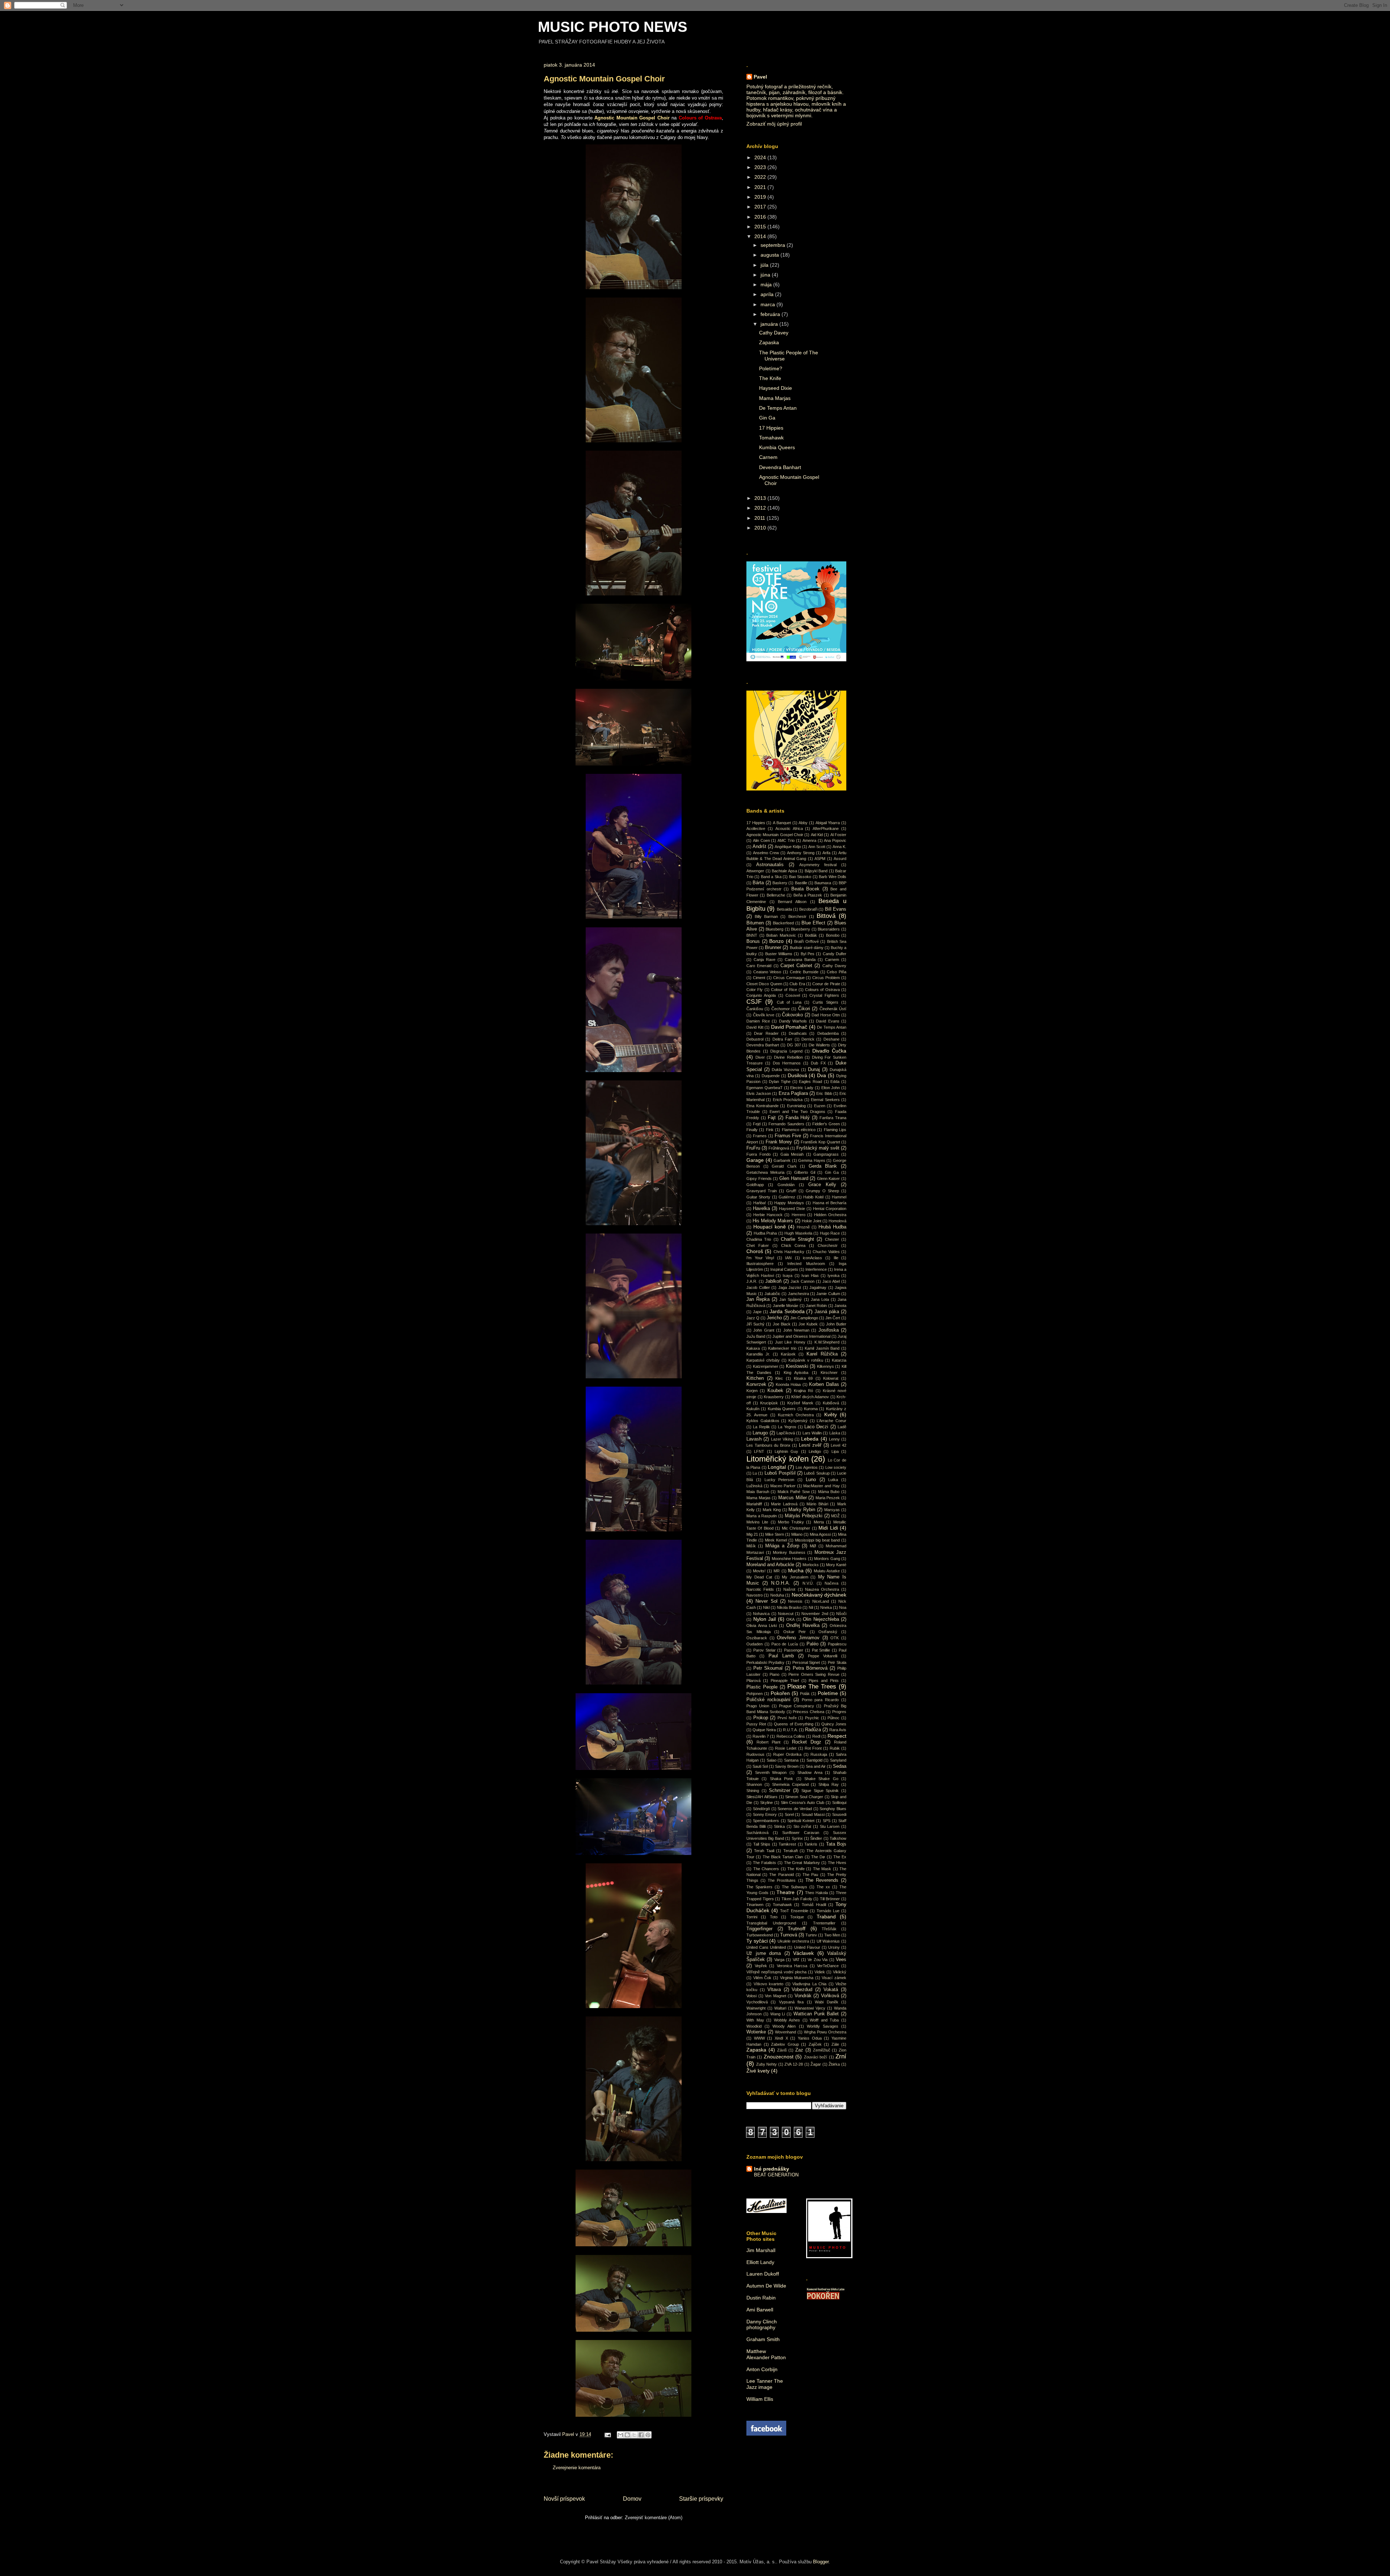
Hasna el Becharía (830, 1203)
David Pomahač (789, 1027)
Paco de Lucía (785, 1644)
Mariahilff (754, 1504)
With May (755, 2020)
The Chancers (766, 1869)
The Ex (840, 1857)
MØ (813, 1546)
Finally (752, 1130)
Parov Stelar (764, 1650)
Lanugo (760, 1433)
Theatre (785, 1892)
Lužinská (754, 1486)
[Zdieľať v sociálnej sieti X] (634, 2435)
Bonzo (776, 941)
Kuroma (811, 1409)
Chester (832, 1239)
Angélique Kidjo (788, 847)
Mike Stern (775, 1534)
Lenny (834, 1439)
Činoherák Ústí (833, 1009)
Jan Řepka (758, 1299)
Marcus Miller (793, 1498)
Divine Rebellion (788, 1057)
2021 (761, 187)
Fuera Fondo (759, 1154)
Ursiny (834, 1947)
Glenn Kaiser (829, 1179)
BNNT (752, 935)
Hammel (839, 1197)
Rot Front (813, 1748)
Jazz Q (753, 1318)
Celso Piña (837, 972)
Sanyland (838, 1760)
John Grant (764, 1330)
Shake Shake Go (821, 1779)
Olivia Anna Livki (762, 1626)
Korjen (752, 1391)
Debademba (828, 1033)
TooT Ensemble (794, 1911)
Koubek (775, 1391)
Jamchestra (799, 1294)
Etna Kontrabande (763, 1106)
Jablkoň (773, 1281)
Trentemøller (824, 1923)
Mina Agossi (820, 1534)
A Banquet (782, 823)
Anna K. (839, 847)
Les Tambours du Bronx (768, 1445)
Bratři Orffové (806, 941)
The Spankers (759, 1887)
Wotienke (756, 2032)
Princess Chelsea (808, 1712)
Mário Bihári (817, 1504)
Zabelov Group (785, 2044)
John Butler (836, 1324)
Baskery (780, 883)
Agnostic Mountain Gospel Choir (775, 835)
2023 (761, 167)
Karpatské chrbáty (763, 1360)
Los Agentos (806, 1467)
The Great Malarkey (802, 1863)
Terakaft (791, 1851)
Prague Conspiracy (797, 1706)
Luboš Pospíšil (780, 1473)
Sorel (789, 1814)
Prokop (761, 1718)
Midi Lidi (828, 1528)
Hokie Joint (812, 1221)
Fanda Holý (798, 1118)
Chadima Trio (759, 1239)
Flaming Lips (835, 1130)
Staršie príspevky (701, 2499)
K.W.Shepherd (827, 1342)
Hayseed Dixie (776, 388)
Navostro (755, 1595)
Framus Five (788, 1136)
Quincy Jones (834, 1724)
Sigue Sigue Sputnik (820, 1791)
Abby (803, 823)
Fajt (772, 1118)
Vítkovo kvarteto (769, 1984)
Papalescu (837, 1644)
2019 (761, 197)
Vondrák (803, 1996)
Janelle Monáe (785, 1306)
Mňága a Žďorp (782, 1546)
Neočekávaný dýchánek (819, 1595)
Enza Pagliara (793, 1093)
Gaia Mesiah (792, 1154)
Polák (805, 1694)
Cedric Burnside (804, 972)
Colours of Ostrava (822, 990)
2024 (761, 157)
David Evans (828, 1021)
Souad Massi (813, 1814)
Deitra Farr (782, 1039)
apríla (768, 294)
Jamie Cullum (828, 1294)
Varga (779, 1960)
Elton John (831, 1088)
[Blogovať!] (627, 2435)
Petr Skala (837, 1662)
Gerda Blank (823, 1166)
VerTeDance (828, 1966)
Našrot (789, 1589)
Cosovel (793, 995)
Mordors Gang (827, 1559)
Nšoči (841, 1614)
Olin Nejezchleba (821, 1619)
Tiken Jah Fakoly (797, 1899)
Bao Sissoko (800, 877)
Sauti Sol (760, 1766)
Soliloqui (839, 1803)
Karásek (788, 1354)
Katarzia (839, 1360)
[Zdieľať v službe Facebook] (641, 2435)
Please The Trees (812, 1687)
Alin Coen (761, 840)
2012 (761, 508)
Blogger (821, 2562)
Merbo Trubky (791, 1522)
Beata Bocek (806, 889)
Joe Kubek (808, 1324)
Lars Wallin (812, 1433)
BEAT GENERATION (776, 2175)
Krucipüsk (769, 1403)
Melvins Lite (757, 1522)
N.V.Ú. (808, 1583)
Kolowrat (831, 1378)
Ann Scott (817, 847)
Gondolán (786, 1185)
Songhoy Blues (833, 1809)
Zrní (841, 2056)
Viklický (840, 1972)
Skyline (766, 1803)
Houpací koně (770, 1227)
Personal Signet (806, 1662)
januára (770, 324)
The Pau (810, 1875)
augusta (770, 255)
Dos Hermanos (787, 1063)
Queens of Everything (793, 1724)
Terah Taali (764, 1851)
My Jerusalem (795, 1577)
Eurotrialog (796, 1106)
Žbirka (834, 2064)
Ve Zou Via (818, 1960)
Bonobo (833, 935)
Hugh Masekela (798, 1233)
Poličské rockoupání (768, 1700)
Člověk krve (764, 1015)
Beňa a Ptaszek (808, 895)
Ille (836, 1258)
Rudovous (755, 1754)
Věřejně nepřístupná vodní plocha (776, 1972)
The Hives (837, 1863)
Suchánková (757, 1833)
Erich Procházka (788, 1100)
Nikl (766, 1607)
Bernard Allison (792, 902)
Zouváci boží (816, 2057)
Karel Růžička (822, 1354)
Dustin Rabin (761, 2298)
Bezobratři (808, 909)
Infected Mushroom (806, 1264)
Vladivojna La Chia (809, 1984)
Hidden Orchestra (830, 1215)
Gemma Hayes (812, 1160)
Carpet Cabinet (796, 966)
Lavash (754, 1439)
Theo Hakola (816, 1893)
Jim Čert (833, 1318)
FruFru (753, 1148)
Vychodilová (757, 2002)
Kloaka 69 (803, 1378)
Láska (835, 1433)
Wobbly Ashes (787, 2020)
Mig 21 (752, 1534)
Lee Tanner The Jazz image (765, 2384)
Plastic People (762, 1687)
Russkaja (819, 1754)
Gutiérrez (787, 1197)
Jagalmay (818, 1287)
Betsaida (784, 909)
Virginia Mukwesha (797, 1978)
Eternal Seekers (825, 1100)
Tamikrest (787, 1844)
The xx (823, 1887)
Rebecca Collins (791, 1736)
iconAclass (812, 1258)
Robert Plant (768, 1742)
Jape (757, 1312)
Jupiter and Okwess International (801, 1336)
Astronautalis (770, 865)
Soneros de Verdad (795, 1809)
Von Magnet (776, 1996)
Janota (840, 1306)
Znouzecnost (779, 2057)
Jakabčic (772, 1294)
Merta (819, 1522)
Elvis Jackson (759, 1093)
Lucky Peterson (780, 1480)
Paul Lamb (781, 1656)
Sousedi (839, 1814)
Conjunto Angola (761, 995)
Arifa (826, 853)
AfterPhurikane (826, 829)
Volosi (751, 1996)
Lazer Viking (782, 1439)
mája (767, 284)
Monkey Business (789, 1552)
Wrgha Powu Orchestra (825, 2032)
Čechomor (781, 1009)
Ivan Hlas (810, 1276)
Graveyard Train (762, 1191)
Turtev (811, 1935)
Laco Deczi (816, 1427)
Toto (774, 1917)
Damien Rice (758, 1021)
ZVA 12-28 (794, 2064)
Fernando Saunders (786, 1124)
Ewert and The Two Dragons (797, 1112)
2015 (761, 227)
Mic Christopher (796, 1528)
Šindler (816, 1838)
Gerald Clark (784, 1166)
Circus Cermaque (789, 978)
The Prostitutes (782, 1880)
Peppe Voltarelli (823, 1656)
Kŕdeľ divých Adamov (810, 1397)
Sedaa (840, 1766)
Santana (791, 1760)
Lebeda (810, 1439)
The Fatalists (764, 1863)
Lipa (835, 1451)
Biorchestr (797, 916)
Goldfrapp (755, 1185)
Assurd (840, 859)
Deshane (831, 1039)
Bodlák (811, 935)
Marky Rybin (802, 1510)
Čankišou (755, 1009)
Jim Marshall (761, 2250)
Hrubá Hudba (832, 1227)
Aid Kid (817, 835)
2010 (761, 528)
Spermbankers (766, 1821)
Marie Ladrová (784, 1504)
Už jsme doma (764, 1953)
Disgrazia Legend (786, 1051)
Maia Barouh (758, 1492)
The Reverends (822, 1880)
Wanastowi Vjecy (810, 2008)
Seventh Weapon (771, 1772)
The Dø (818, 1857)
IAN (788, 1258)
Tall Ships (762, 1844)
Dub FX (818, 1063)
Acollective (756, 829)
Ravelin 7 (761, 1736)
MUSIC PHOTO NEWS (613, 27)
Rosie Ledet (786, 1748)
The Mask (822, 1869)
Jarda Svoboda (787, 1311)
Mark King (772, 1510)
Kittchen (755, 1378)
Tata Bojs (836, 1844)
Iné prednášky (772, 2169)
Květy (831, 1415)
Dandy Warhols (793, 1021)
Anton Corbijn (762, 2369)
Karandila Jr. (758, 1354)
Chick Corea (793, 1245)
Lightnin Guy (786, 1451)
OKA (790, 1619)
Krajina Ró (803, 1391)
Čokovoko (792, 1015)
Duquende (771, 1076)
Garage (755, 1160)
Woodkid (754, 2026)
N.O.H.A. (781, 1583)
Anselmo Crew (766, 853)
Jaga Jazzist (790, 1287)
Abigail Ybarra (828, 823)
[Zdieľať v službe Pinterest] (648, 2435)
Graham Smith (763, 2339)
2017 (761, 207)
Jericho (774, 1318)
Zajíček (815, 2044)
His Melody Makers (773, 1221)
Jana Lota (820, 1299)
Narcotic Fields (760, 1589)
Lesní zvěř (810, 1445)
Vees (841, 1960)
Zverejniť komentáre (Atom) (654, 2518)
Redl (816, 1736)
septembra (774, 245)
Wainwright (756, 2008)
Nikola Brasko (789, 1607)
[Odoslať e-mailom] (620, 2435)
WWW (759, 2038)
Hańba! (760, 1203)
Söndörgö (761, 1809)
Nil (811, 1607)
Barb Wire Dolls (833, 877)
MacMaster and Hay (822, 1486)
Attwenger (755, 871)
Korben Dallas (824, 1384)
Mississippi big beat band (817, 1540)
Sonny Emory (765, 1814)
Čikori (804, 1009)
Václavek (803, 1953)
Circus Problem (826, 978)
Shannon (754, 1784)
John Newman (796, 1330)
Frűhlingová (779, 1148)
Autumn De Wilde (766, 2286)
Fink (770, 1130)
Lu (755, 1473)
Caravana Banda (800, 960)
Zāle (835, 2044)
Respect (837, 1736)
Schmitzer (780, 1791)
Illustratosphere (760, 1264)
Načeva (831, 1583)
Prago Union (758, 1706)
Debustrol (755, 1039)
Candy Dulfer (835, 954)
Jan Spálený (791, 1299)
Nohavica (761, 1614)
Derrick (808, 1039)
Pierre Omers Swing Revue (814, 1674)
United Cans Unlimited (766, 1947)
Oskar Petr (795, 1632)
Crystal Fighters (824, 995)
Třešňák (829, 1929)
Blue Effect (813, 923)
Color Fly (755, 990)
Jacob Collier (758, 1287)
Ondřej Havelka (803, 1626)
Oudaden (755, 1644)
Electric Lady (802, 1088)
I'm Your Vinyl (760, 1258)
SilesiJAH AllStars (762, 1797)
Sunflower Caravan (801, 1833)
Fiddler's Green (826, 1124)
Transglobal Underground (771, 1923)
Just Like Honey (790, 1342)
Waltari (780, 2008)
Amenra (809, 840)
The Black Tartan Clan (783, 1857)
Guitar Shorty (758, 1197)
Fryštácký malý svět (818, 1148)
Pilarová (753, 1681)
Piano (774, 1674)
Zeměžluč (822, 2050)
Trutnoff (797, 1928)
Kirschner (829, 1373)
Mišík (751, 1546)
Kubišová (831, 1403)
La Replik (761, 1427)
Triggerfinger (759, 1929)
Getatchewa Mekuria (765, 1172)
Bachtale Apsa (784, 871)
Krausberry (774, 1397)
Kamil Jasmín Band (822, 1348)
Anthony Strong (801, 853)
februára (771, 314)
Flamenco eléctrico (799, 1130)
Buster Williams (779, 954)
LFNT (759, 1451)
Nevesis (795, 1601)
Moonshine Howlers (789, 1559)
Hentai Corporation (830, 1209)
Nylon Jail (765, 1619)
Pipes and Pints (824, 1681)
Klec (779, 1378)
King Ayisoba (796, 1373)
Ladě (842, 1427)
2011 (761, 518)
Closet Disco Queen (764, 984)
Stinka (779, 1826)
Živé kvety (758, 2071)
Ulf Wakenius (828, 1941)
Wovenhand (785, 2032)
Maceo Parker (783, 1486)
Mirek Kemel (776, 1540)
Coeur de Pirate (826, 984)
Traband (826, 1917)
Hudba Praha (765, 1233)
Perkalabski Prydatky (765, 1662)
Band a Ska (771, 877)
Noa (843, 1607)
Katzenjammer (766, 1366)
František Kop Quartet (820, 1142)
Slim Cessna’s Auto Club (803, 1803)
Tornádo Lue (828, 1911)
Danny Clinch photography (762, 2325)
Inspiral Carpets (784, 1269)
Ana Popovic (835, 840)
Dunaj (814, 1070)
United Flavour (807, 1947)
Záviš (782, 2050)
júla (765, 265)
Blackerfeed (783, 923)
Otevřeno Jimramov (798, 1638)
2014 (761, 236)
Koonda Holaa (788, 1384)
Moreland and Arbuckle (770, 1565)
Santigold (814, 1760)
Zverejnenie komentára (577, 2468)
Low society (836, 1467)
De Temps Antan (778, 408)
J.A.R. (752, 1281)
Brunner (773, 948)
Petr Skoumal (768, 1668)
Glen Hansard (794, 1179)
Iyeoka (833, 1276)
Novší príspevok (564, 2499)
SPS (827, 1821)
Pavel (760, 77)
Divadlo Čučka (829, 1051)
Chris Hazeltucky (789, 1252)
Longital (777, 1467)
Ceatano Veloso (767, 972)
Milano (797, 1534)
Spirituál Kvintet (801, 1821)
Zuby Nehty (767, 2064)
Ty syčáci (757, 1941)
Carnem (768, 457)
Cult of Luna (789, 1002)
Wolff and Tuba (824, 2020)
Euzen (820, 1106)
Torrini (752, 1917)
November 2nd (815, 1614)
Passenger (794, 1650)
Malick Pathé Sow (794, 1492)
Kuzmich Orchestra (796, 1415)
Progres (839, 1712)
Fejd (757, 1124)
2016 (761, 217)
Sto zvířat (802, 1826)
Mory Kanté (836, 1565)
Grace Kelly (822, 1185)
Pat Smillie (821, 1650)
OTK (835, 1638)
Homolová (837, 1221)
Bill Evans (836, 909)
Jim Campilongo (804, 1318)
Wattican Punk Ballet (816, 2014)
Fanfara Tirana (833, 1118)
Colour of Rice (784, 990)
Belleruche (776, 895)
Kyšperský (798, 1421)
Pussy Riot (756, 1724)
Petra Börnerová (810, 1668)
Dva (822, 1075)
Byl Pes (808, 954)
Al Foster (838, 835)
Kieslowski (797, 1366)
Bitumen (755, 923)
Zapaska (769, 342)
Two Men (832, 1935)
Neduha (777, 1595)
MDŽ (835, 1516)
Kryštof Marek (800, 1403)
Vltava (774, 1990)
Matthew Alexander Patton (766, 2354)
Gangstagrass (826, 1154)
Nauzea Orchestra (822, 1589)
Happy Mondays (789, 1203)
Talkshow (838, 1838)
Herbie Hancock (768, 1215)
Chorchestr (828, 1245)
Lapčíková (786, 1433)
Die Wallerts (819, 1045)
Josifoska (829, 1330)
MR (777, 1571)
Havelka (761, 1209)
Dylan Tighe (780, 1082)
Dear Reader (766, 1033)
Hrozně (803, 1227)
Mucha (796, 1571)
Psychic (812, 1718)
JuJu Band (756, 1336)
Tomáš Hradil (814, 1905)
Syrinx (797, 1838)
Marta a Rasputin (762, 1516)
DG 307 (794, 1045)
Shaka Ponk (782, 1779)
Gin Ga (767, 418)
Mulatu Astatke (827, 1571)
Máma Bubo (829, 1492)
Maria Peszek (828, 1498)
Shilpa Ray (829, 1784)
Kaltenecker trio (782, 1348)
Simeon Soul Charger (804, 1797)
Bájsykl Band (816, 871)
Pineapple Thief (785, 1681)
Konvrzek (756, 1384)
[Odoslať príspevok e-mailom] (607, 2434)
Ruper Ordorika (787, 1754)
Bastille (801, 883)
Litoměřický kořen (778, 1459)
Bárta (758, 883)
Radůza (813, 1730)
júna (766, 275)
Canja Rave (764, 960)
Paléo (812, 1644)
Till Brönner (830, 1899)
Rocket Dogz (807, 1742)
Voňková (830, 1996)
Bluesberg (774, 929)
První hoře (787, 1718)
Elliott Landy (760, 2262)
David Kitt (755, 1027)
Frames (760, 1136)
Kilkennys (825, 1366)
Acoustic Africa (789, 829)
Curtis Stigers (825, 1002)
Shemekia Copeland (790, 1784)
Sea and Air (816, 1766)
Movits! (759, 1571)
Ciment (759, 978)
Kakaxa (753, 1348)
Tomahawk (771, 438)
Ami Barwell (760, 2310)
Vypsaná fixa (791, 2002)
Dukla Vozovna (785, 1070)
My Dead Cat (759, 1577)
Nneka (826, 1607)
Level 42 (839, 1445)
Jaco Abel (831, 1281)
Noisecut (786, 1614)
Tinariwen (755, 1905)
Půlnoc (833, 1718)
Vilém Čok (763, 1978)
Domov (632, 2499)
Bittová (826, 916)
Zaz (799, 2050)
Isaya (787, 1276)
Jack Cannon (803, 1281)
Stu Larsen (830, 1826)
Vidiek (820, 1972)
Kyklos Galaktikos (763, 1421)
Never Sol (766, 1601)
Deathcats (798, 1033)
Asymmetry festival (818, 865)
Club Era (797, 984)
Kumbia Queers (777, 447)
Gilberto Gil (805, 1172)
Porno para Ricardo (820, 1700)
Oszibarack (757, 1638)
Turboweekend (760, 1935)
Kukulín (753, 1409)
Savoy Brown (787, 1766)
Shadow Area (810, 1772)
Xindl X (781, 2038)
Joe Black (782, 1324)
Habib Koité (813, 1197)
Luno (811, 1480)
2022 (761, 177)
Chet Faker (758, 1245)
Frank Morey (779, 1142)
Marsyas (832, 1510)
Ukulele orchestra (793, 1941)
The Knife (770, 378)
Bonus (753, 941)
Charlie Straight (797, 1239)
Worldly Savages (823, 2026)
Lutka (833, 1480)
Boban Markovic (781, 935)
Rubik (835, 1748)
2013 (761, 498)
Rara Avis (838, 1730)
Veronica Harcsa (792, 1966)
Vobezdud (802, 1990)
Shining (753, 1791)
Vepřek (761, 1966)
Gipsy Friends (759, 1179)
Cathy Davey (774, 333)
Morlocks (811, 1565)
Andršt (759, 847)
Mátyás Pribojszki (804, 1516)
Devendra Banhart (780, 467)
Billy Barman (766, 916)
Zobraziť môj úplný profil (774, 124)
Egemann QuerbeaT (764, 1088)
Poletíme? (771, 368)
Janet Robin (816, 1306)
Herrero (799, 1215)
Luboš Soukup (817, 1473)
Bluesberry (801, 929)
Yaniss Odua (810, 2038)
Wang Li (778, 2014)
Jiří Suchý (755, 1324)
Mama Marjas (775, 398)
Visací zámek (834, 1978)
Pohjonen (755, 1694)
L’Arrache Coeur (831, 1421)
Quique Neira (764, 1730)
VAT (796, 1960)
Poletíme (828, 1693)
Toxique (797, 1917)
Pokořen (780, 1693)
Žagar (816, 2064)
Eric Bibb (824, 1093)
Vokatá (831, 1990)
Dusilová (797, 1075)
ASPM (820, 859)
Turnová (789, 1935)
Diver (760, 1057)
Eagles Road (810, 1082)
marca (768, 304)
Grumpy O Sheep (822, 1191)
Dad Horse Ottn (826, 1015)
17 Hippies (771, 428)
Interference (816, 1269)
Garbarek (782, 1160)
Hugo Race (830, 1233)
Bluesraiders (829, 929)
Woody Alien (784, 2026)
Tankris (811, 1844)
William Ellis (760, 2399)
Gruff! (791, 1191)
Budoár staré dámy (807, 948)
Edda (835, 1082)
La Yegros (787, 1427)
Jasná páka (827, 1312)
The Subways (795, 1887)
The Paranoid (781, 1875)
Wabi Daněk (826, 2002)
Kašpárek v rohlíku (806, 1360)
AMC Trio (786, 840)
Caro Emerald (759, 966)
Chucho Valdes (826, 1252)
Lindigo (815, 1451)
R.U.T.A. (790, 1730)
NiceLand (821, 1601)
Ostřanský (828, 1632)
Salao (772, 1760)
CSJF (754, 1002)
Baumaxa (823, 883)
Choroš (755, 1251)
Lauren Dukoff (763, 2274)
